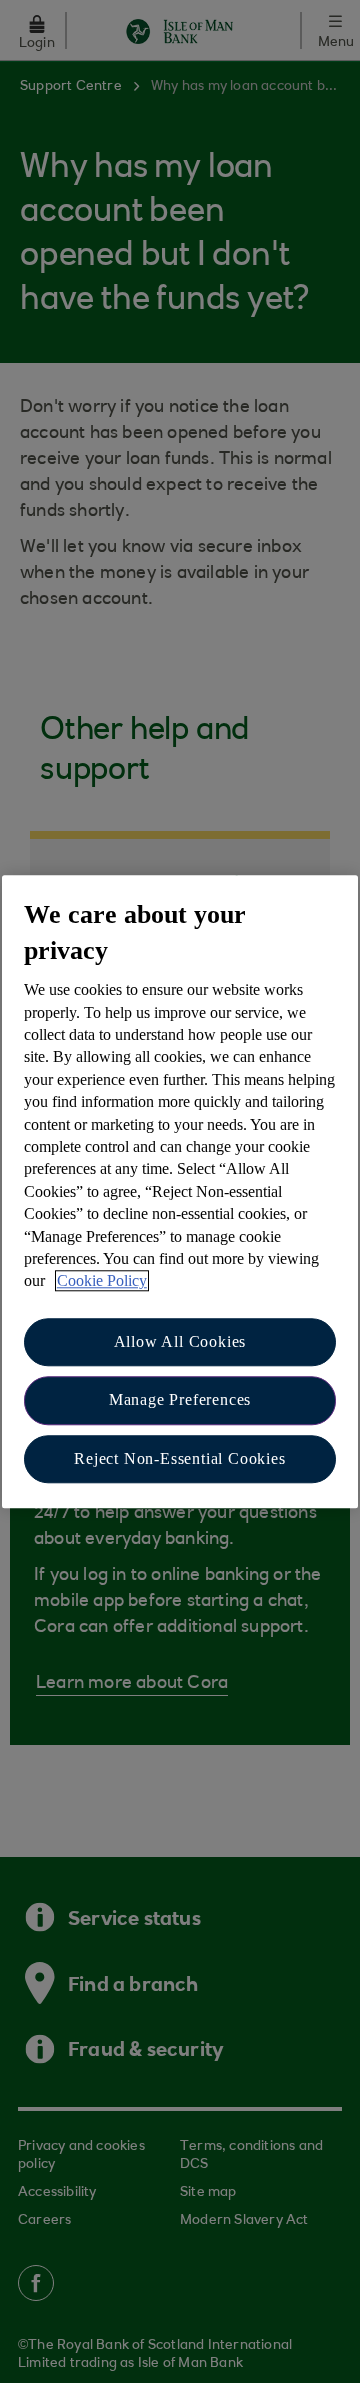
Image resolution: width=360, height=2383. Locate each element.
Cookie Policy (102, 1281)
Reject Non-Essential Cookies (179, 1458)
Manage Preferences (180, 1399)
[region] (180, 1191)
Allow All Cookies (180, 1341)
